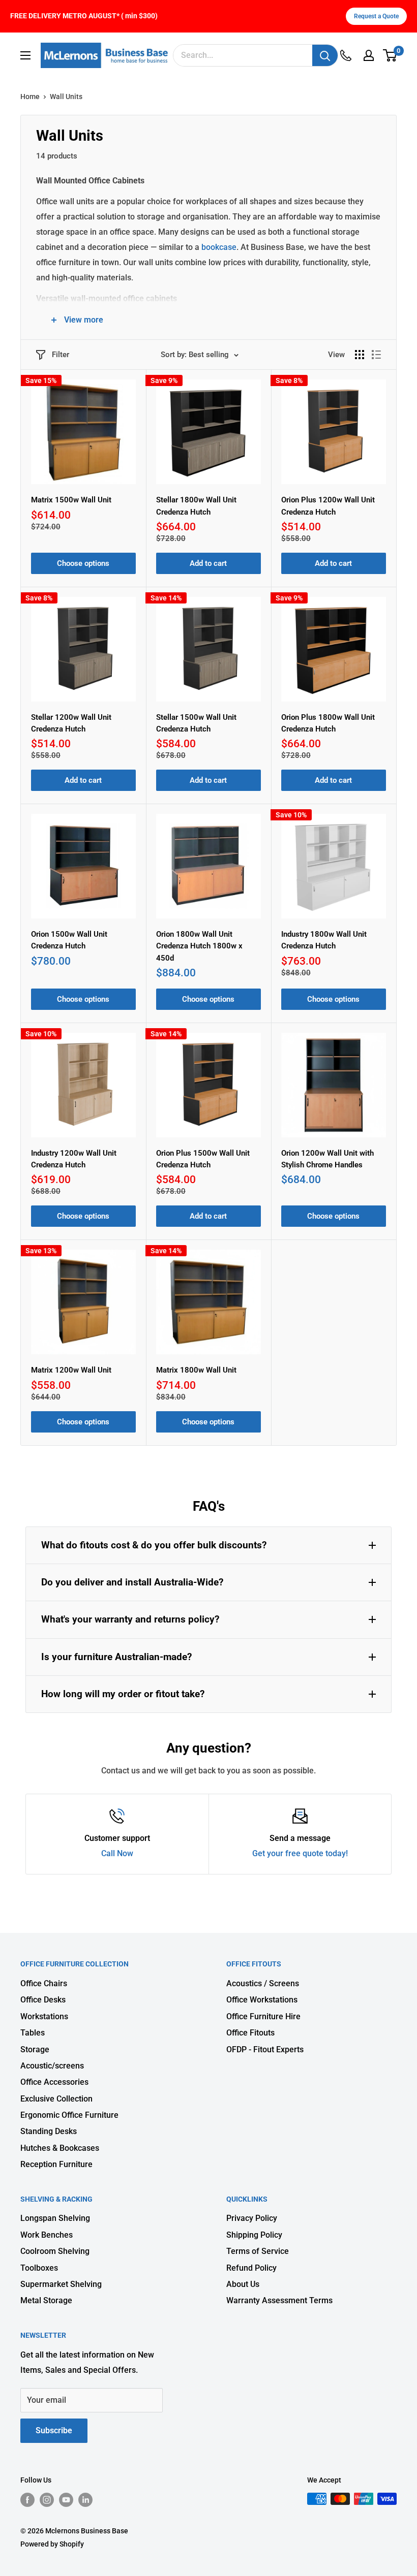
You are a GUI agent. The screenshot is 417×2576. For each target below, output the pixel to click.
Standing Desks (49, 2131)
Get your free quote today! (300, 1853)
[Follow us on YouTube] (66, 2500)
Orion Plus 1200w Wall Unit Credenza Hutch (328, 506)
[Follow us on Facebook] (27, 2500)
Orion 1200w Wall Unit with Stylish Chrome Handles (327, 1159)
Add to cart (208, 563)
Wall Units (66, 97)
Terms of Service (258, 2251)
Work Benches (47, 2235)
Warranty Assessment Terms (279, 2300)
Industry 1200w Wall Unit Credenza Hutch (74, 1159)
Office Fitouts (250, 2033)
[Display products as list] (376, 355)
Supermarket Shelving (61, 2284)
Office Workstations (262, 2000)
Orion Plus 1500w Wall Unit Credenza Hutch (203, 1159)
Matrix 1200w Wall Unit (71, 1370)
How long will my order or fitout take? (123, 1694)
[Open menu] (25, 55)
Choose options (83, 563)
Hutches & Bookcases (60, 2148)
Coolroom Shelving (55, 2251)
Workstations (44, 2016)
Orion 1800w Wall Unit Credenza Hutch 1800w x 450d (199, 946)
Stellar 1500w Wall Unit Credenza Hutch (196, 723)
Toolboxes (39, 2268)
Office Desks (43, 2000)
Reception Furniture (56, 2164)
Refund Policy (251, 2268)
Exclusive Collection (56, 2099)
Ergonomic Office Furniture (69, 2115)
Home (30, 97)
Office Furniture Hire (263, 2016)
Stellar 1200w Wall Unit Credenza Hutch (71, 723)
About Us (243, 2284)
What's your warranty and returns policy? (130, 1619)
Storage (35, 2049)
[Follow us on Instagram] (47, 2500)
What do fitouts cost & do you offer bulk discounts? (154, 1545)
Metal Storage (46, 2300)
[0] (390, 55)
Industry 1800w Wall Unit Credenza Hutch (324, 940)
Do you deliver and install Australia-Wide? (132, 1582)
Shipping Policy (254, 2235)
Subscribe (54, 2430)
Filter (61, 355)
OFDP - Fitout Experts (265, 2049)
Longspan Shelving (55, 2218)
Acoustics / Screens (263, 1983)
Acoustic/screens (52, 2066)
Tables (33, 2033)
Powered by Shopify (52, 2544)
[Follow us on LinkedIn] (85, 2500)
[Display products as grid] (360, 355)
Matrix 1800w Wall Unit (196, 1370)
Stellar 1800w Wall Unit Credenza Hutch (196, 506)
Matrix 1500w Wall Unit (71, 500)
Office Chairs (44, 1983)
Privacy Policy (252, 2218)
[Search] (325, 55)
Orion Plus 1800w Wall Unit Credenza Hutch (328, 723)
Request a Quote (376, 16)
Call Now (117, 1853)
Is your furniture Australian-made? (116, 1657)
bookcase (218, 247)
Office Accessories (54, 2082)
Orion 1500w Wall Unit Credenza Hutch (69, 940)
